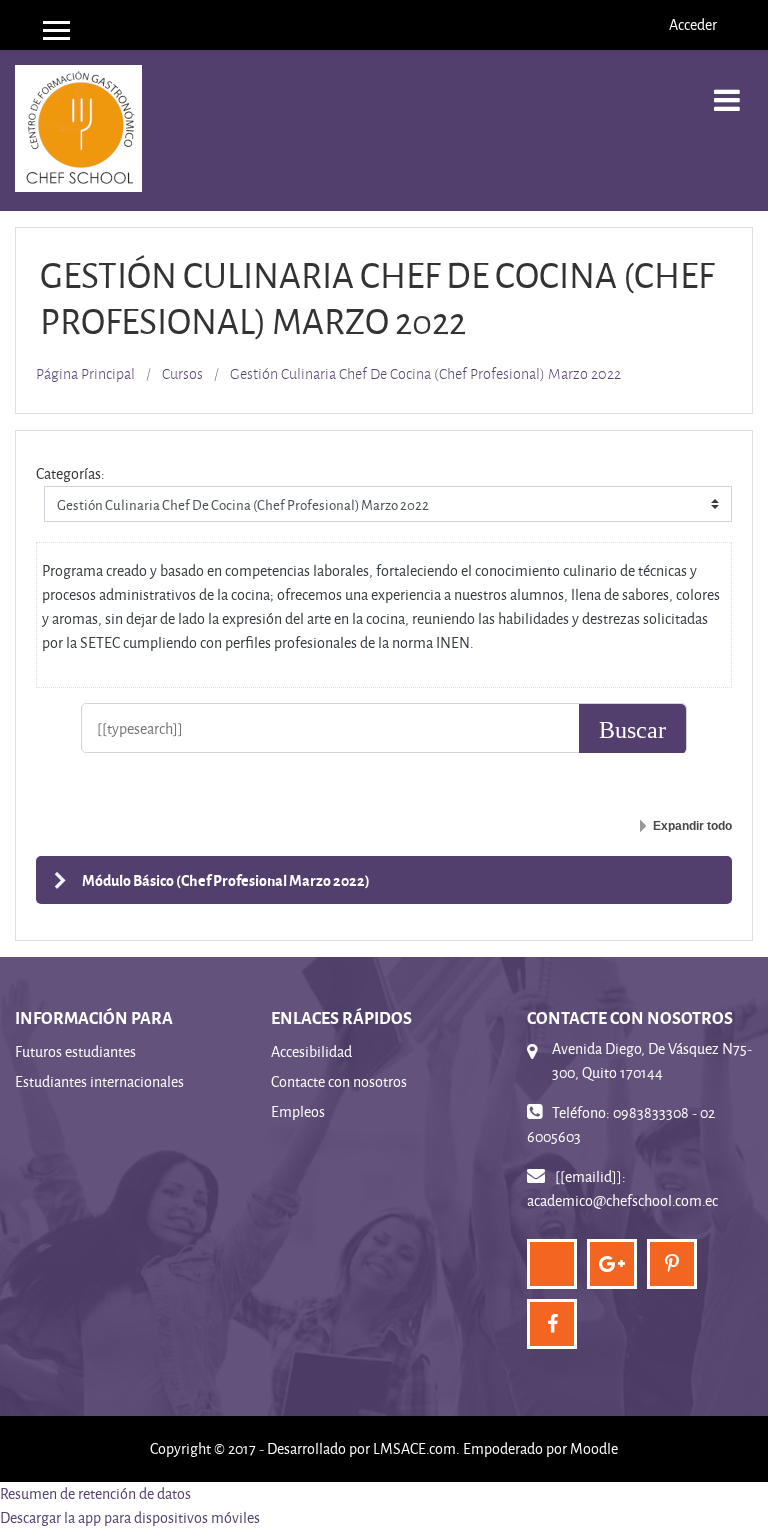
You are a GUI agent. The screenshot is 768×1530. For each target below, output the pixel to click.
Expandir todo (692, 826)
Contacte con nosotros (339, 1081)
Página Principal (85, 374)
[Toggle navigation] (727, 89)
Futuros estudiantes (75, 1051)
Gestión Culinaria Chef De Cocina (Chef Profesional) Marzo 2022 (425, 374)
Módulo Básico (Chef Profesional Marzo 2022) (226, 880)
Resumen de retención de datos (95, 1493)
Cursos (182, 374)
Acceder (693, 24)
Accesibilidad (311, 1051)
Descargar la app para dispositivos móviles (130, 1517)
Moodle (594, 1448)
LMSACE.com (414, 1448)
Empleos (298, 1111)
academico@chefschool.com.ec (622, 1200)
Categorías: (70, 473)
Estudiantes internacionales (99, 1081)
